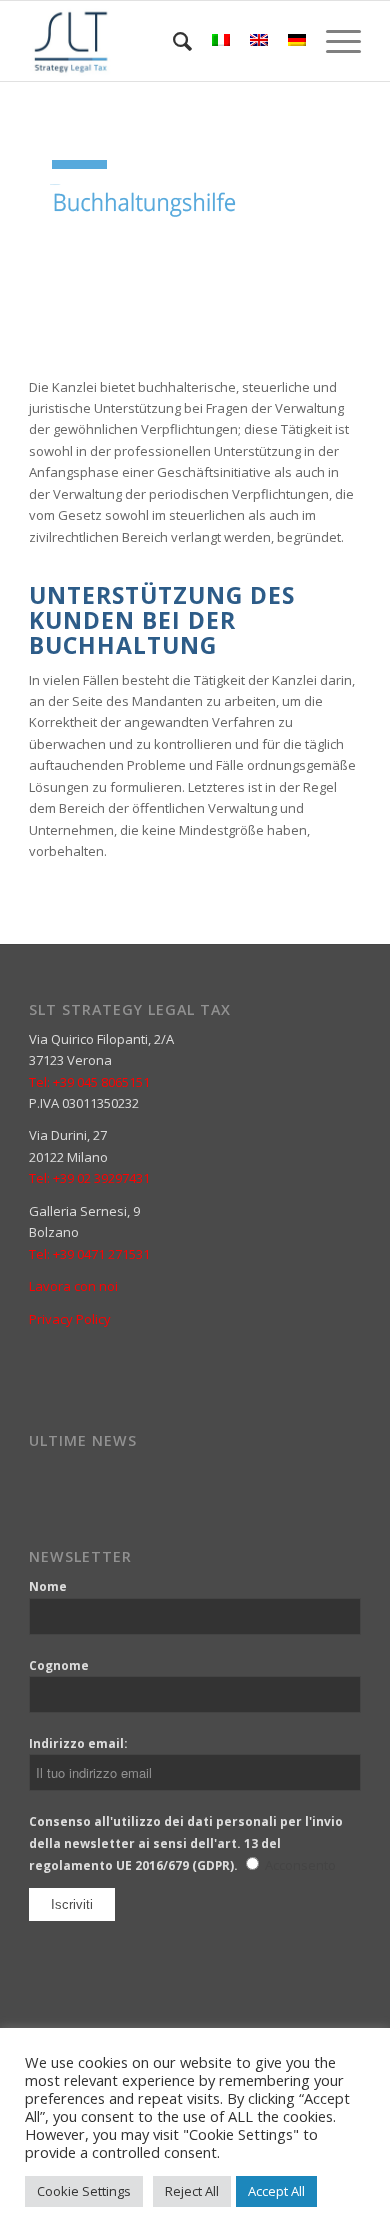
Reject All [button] (192, 2191)
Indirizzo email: (78, 1743)
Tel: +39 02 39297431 (89, 1178)
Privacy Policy (70, 1319)
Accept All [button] (276, 2191)
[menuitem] (172, 41)
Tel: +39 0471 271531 (89, 1254)
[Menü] (333, 41)
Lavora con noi (73, 1286)
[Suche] (172, 41)
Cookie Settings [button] (84, 2191)
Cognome (59, 1665)
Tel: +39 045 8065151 (89, 1082)
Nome (48, 1586)
